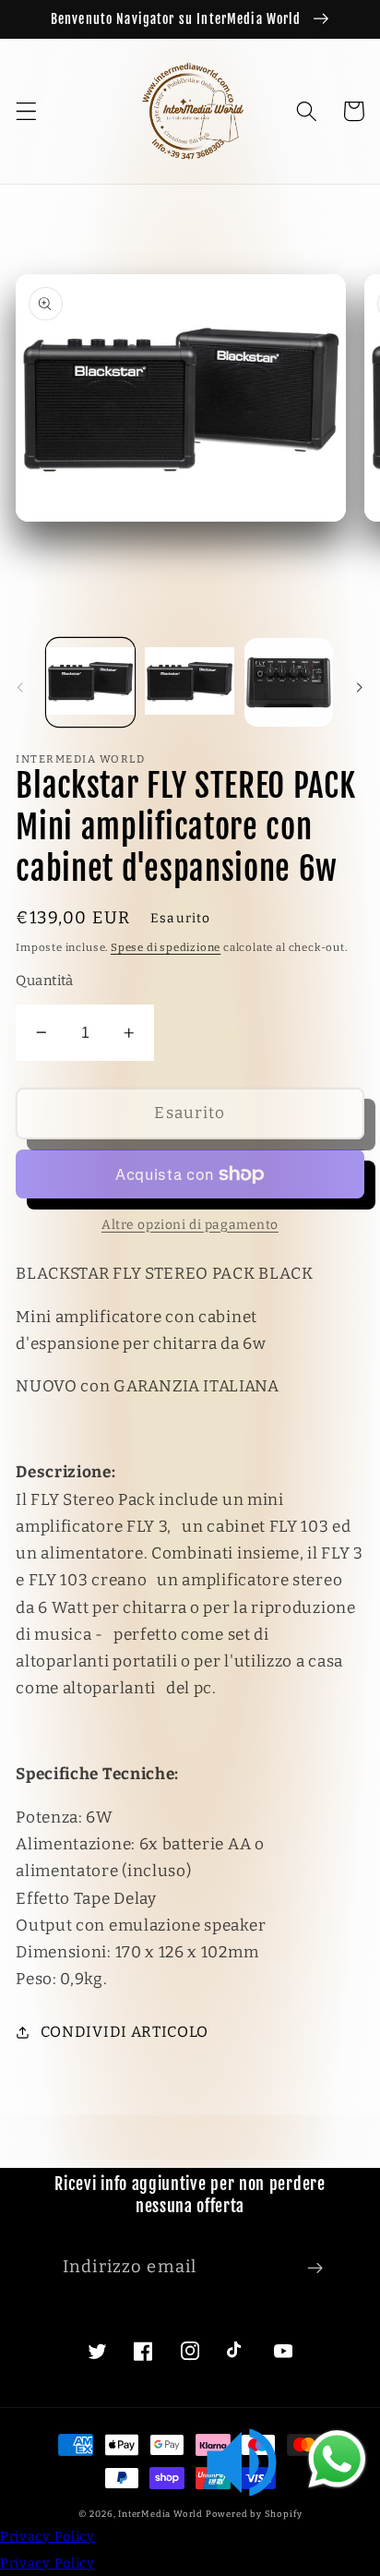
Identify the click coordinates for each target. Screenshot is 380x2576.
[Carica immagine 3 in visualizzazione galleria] (289, 682)
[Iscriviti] (315, 2268)
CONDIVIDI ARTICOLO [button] (125, 2032)
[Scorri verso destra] (360, 688)
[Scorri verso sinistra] (20, 688)
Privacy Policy (47, 2537)
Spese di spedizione (166, 947)
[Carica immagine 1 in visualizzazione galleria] (90, 682)
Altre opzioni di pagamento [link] (190, 1225)
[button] (26, 111)
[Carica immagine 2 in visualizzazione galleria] (189, 682)
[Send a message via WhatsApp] (337, 2459)
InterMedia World (160, 2514)
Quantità (45, 981)
